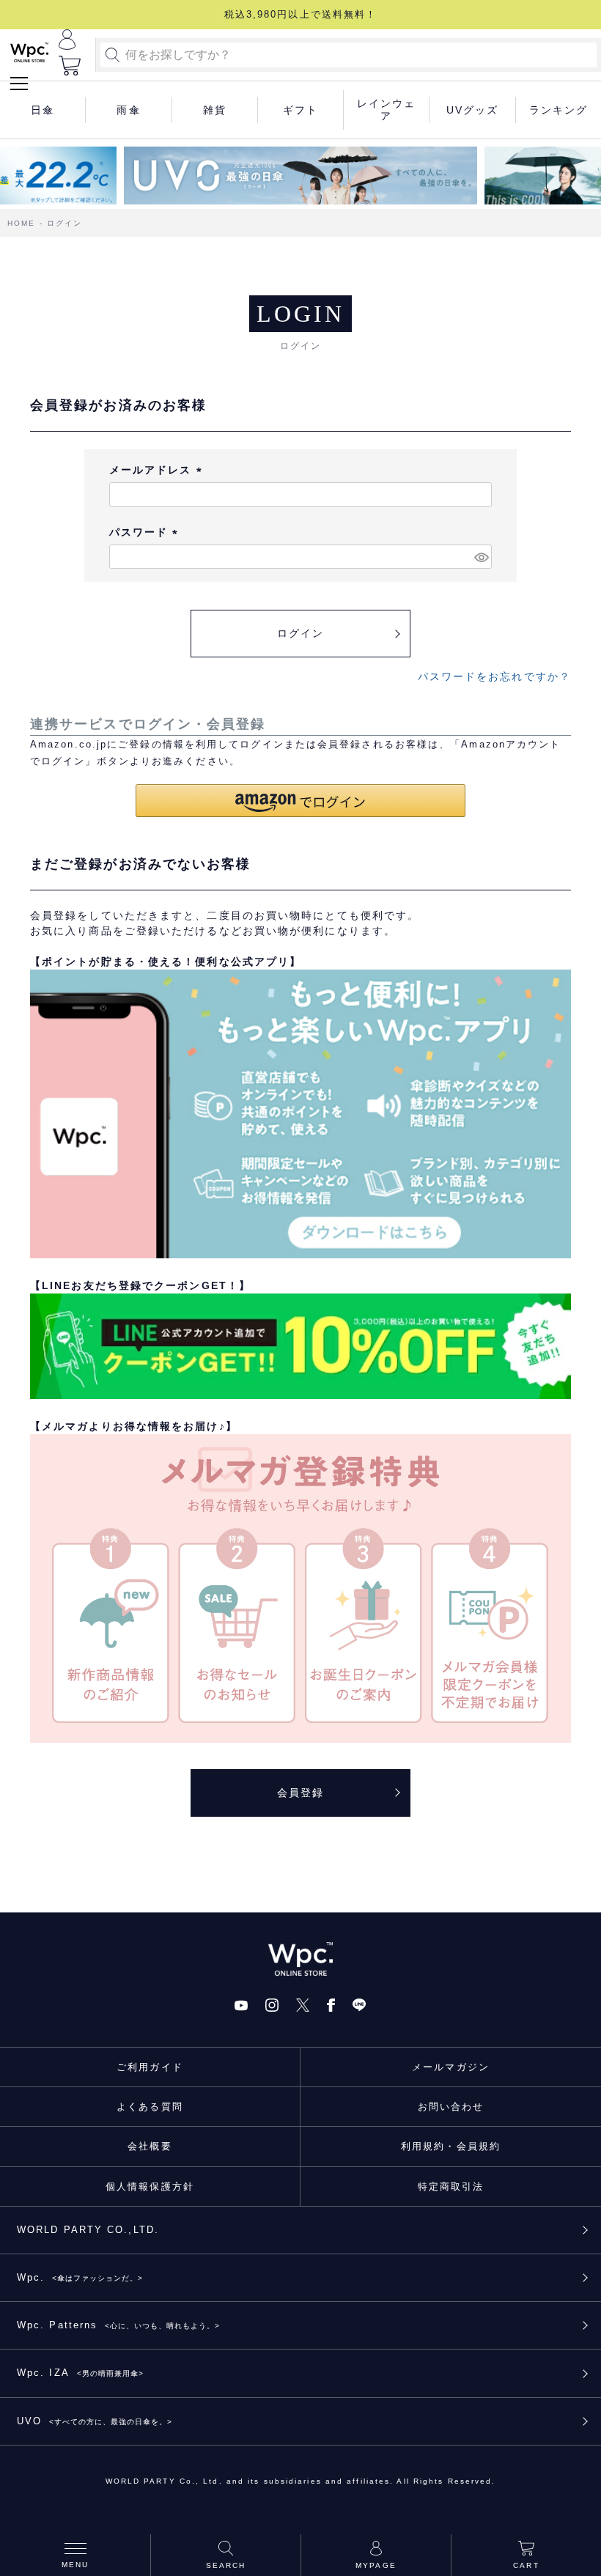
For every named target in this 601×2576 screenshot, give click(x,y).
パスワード (146, 532)
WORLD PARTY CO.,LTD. (88, 2230)
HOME (21, 223)
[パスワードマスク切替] (481, 557)
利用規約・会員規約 (451, 2146)
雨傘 (128, 110)
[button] (300, 801)
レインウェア (387, 110)
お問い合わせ (451, 2107)
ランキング (559, 110)
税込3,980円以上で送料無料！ (301, 14)
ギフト (300, 110)
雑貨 (215, 110)
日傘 (43, 110)
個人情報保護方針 (150, 2186)
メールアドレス (158, 470)
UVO (95, 2421)
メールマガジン (451, 2067)
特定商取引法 (451, 2186)
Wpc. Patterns (118, 2325)
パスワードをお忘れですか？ (494, 676)
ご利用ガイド (150, 2067)
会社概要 (150, 2146)
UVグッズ (473, 110)
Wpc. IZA (80, 2373)
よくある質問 (150, 2107)
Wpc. (80, 2277)
